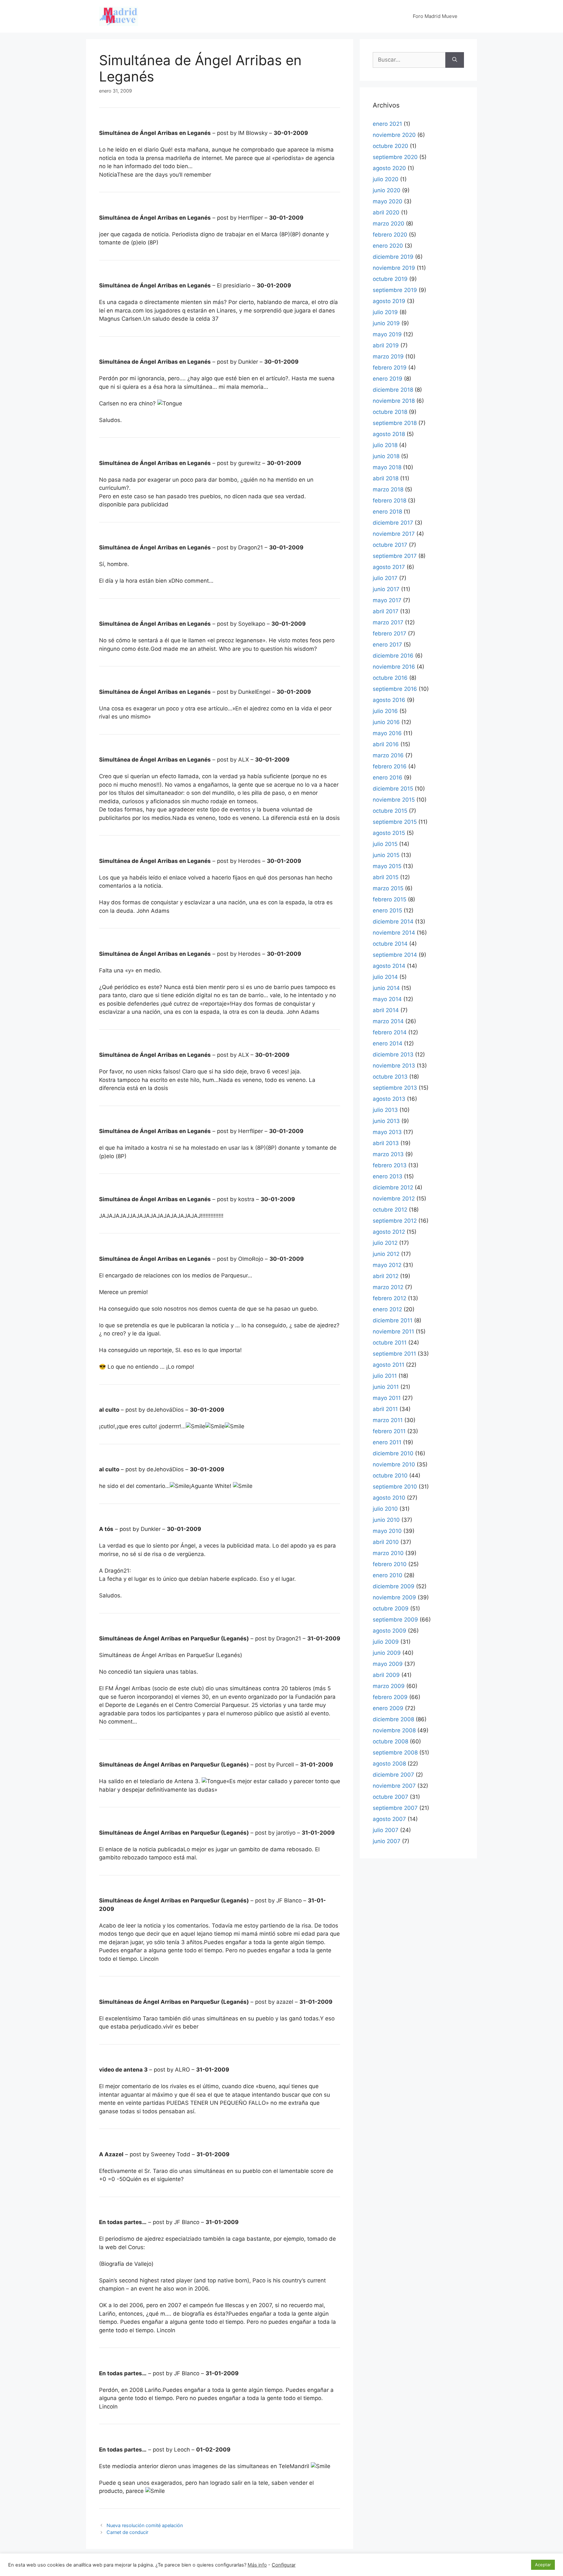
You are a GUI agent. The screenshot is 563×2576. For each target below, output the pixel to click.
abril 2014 (386, 1010)
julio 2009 (386, 1642)
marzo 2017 (388, 622)
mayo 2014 (387, 999)
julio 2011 (385, 1376)
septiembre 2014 (395, 955)
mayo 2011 (387, 1398)
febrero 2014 (390, 1032)
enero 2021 (387, 124)
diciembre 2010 (393, 1453)
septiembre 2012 (395, 1221)
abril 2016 (386, 744)
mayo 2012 (387, 1265)
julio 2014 (385, 977)
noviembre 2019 (394, 268)
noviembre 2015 (394, 800)
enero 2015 (387, 910)
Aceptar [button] (543, 2565)
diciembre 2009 (394, 1586)
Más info (257, 2565)
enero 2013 (388, 1176)
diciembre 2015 (393, 789)
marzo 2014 (388, 1021)
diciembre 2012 (393, 1187)
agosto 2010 (389, 1498)
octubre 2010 (390, 1476)
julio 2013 (385, 1110)
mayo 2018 (387, 467)
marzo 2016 (388, 755)
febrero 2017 (390, 633)
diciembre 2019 (393, 257)
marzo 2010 (388, 1553)
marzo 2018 (388, 489)
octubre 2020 (390, 146)
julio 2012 (385, 1243)
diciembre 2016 (393, 656)
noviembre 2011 (393, 1332)
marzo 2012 (388, 1287)
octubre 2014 (390, 944)
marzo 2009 (389, 1686)
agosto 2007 (389, 1819)
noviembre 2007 (394, 1786)
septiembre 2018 (395, 423)
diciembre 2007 (393, 1775)
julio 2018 (385, 445)
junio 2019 (386, 323)
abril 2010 (386, 1542)
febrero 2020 (390, 235)
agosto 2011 (389, 1365)
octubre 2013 (390, 1077)
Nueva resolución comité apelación (145, 2525)
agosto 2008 (389, 1764)
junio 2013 (386, 1121)
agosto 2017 (389, 567)
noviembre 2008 (394, 1730)
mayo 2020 (388, 201)
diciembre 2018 (393, 390)
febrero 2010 (390, 1564)
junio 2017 (386, 589)
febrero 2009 (390, 1697)
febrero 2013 (390, 1165)
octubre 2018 (390, 412)
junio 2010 (386, 1520)
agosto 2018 (389, 434)
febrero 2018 (390, 501)
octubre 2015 (390, 811)
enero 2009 (388, 1708)
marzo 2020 (389, 224)
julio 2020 (386, 179)
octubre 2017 (390, 545)
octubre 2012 (390, 1210)
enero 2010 (388, 1575)
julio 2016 (385, 711)
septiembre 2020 (395, 157)
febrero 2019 (390, 368)
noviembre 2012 (394, 1199)
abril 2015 (386, 877)
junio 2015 (386, 855)
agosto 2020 (389, 168)
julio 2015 (385, 844)
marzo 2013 (388, 1154)
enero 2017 (387, 645)
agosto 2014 (389, 966)
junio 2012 (386, 1254)
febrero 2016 (390, 766)
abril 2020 (386, 212)
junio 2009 (387, 1653)
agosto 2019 (389, 301)
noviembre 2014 (394, 933)
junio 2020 (387, 190)
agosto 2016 (389, 700)
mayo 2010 (387, 1531)
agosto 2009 (390, 1631)
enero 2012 (387, 1309)
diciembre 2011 (393, 1320)
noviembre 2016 (394, 667)
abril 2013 (386, 1143)
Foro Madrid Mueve (435, 16)
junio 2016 (386, 722)
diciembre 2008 (393, 1719)
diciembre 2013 (393, 1055)
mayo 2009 (388, 1664)
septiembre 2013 (395, 1088)
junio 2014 (386, 988)
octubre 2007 (390, 1797)
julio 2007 (386, 1830)
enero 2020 (388, 246)
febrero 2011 (389, 1431)
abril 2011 (385, 1409)
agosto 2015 (389, 833)
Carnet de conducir (127, 2532)
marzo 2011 (388, 1420)
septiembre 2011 (394, 1354)
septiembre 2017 (395, 556)
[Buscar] (455, 60)
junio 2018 (386, 456)
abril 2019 (386, 345)
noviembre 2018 (394, 401)
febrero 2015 (390, 899)
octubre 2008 (390, 1741)
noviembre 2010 (394, 1464)
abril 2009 (386, 1675)
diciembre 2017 (393, 523)
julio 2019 (385, 312)
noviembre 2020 (394, 135)
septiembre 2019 (395, 290)
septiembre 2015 (395, 822)
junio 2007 (387, 1841)
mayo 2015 (387, 866)
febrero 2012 (390, 1298)
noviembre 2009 (394, 1597)
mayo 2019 (387, 334)
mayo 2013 (387, 1132)
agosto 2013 (389, 1099)
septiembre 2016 (395, 689)
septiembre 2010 (395, 1487)
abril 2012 (386, 1276)
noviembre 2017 (394, 534)
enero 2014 (388, 1043)
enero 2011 (387, 1442)
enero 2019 (388, 379)
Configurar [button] (284, 2565)
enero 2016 (388, 778)
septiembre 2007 (395, 1808)
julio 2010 (385, 1509)
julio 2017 (385, 578)
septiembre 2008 (395, 1753)
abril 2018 (386, 478)
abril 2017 (386, 611)
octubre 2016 (390, 678)
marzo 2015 (388, 888)
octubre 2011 (390, 1343)
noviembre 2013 (394, 1066)
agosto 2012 (389, 1232)
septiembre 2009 (395, 1620)
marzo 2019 (388, 357)
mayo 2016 (387, 733)
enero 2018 (387, 512)
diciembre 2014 (393, 922)
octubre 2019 (390, 279)
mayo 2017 (387, 600)
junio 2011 (386, 1387)
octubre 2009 (391, 1608)
